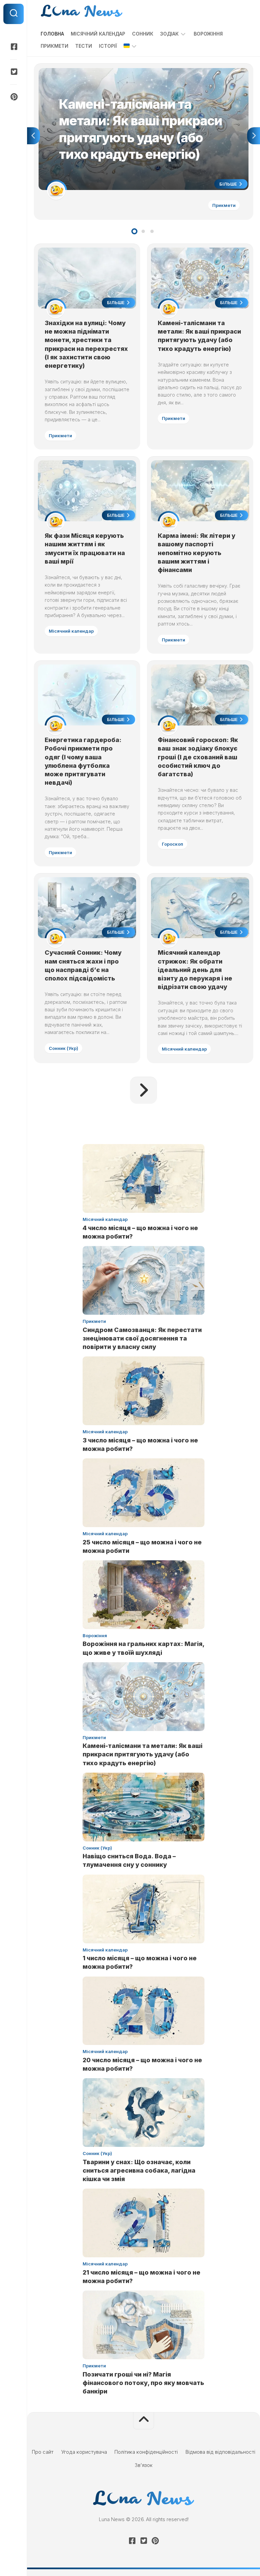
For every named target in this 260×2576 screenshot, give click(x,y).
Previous (34, 136)
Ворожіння (208, 34)
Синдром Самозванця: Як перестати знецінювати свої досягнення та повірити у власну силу (142, 1338)
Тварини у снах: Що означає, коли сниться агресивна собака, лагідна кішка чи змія (139, 2170)
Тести (84, 46)
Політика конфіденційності (146, 2452)
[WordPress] (14, 72)
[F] (14, 47)
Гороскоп (172, 844)
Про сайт (43, 2452)
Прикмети (55, 46)
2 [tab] (143, 231)
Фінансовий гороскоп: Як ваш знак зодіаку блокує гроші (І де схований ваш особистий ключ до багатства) (198, 757)
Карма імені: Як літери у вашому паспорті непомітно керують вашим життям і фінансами (197, 553)
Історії (108, 46)
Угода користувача (84, 2452)
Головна (52, 34)
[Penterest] (14, 97)
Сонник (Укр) (63, 1048)
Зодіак (169, 34)
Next (254, 136)
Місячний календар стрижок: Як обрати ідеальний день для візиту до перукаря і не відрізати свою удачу (195, 970)
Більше (229, 184)
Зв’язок (144, 2465)
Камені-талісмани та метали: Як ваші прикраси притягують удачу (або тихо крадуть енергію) (139, 76)
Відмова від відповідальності (220, 2452)
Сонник (143, 34)
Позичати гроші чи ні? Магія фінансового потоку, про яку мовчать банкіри (143, 2383)
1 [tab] (134, 231)
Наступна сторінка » (144, 1090)
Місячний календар (98, 34)
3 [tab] (152, 231)
